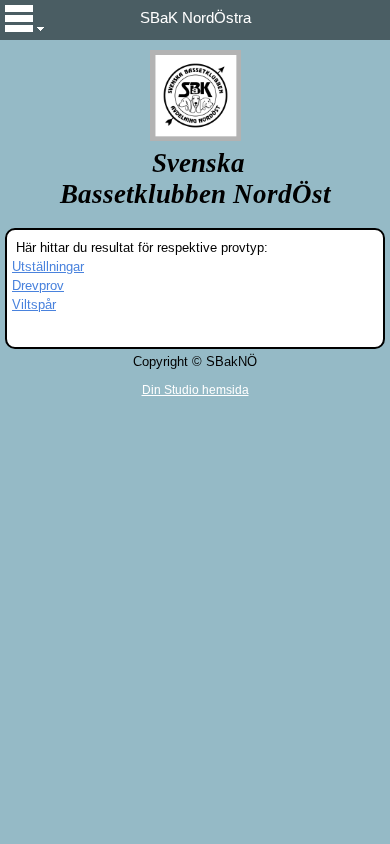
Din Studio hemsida (195, 390)
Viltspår (34, 304)
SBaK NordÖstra (195, 18)
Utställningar (48, 266)
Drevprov (38, 285)
